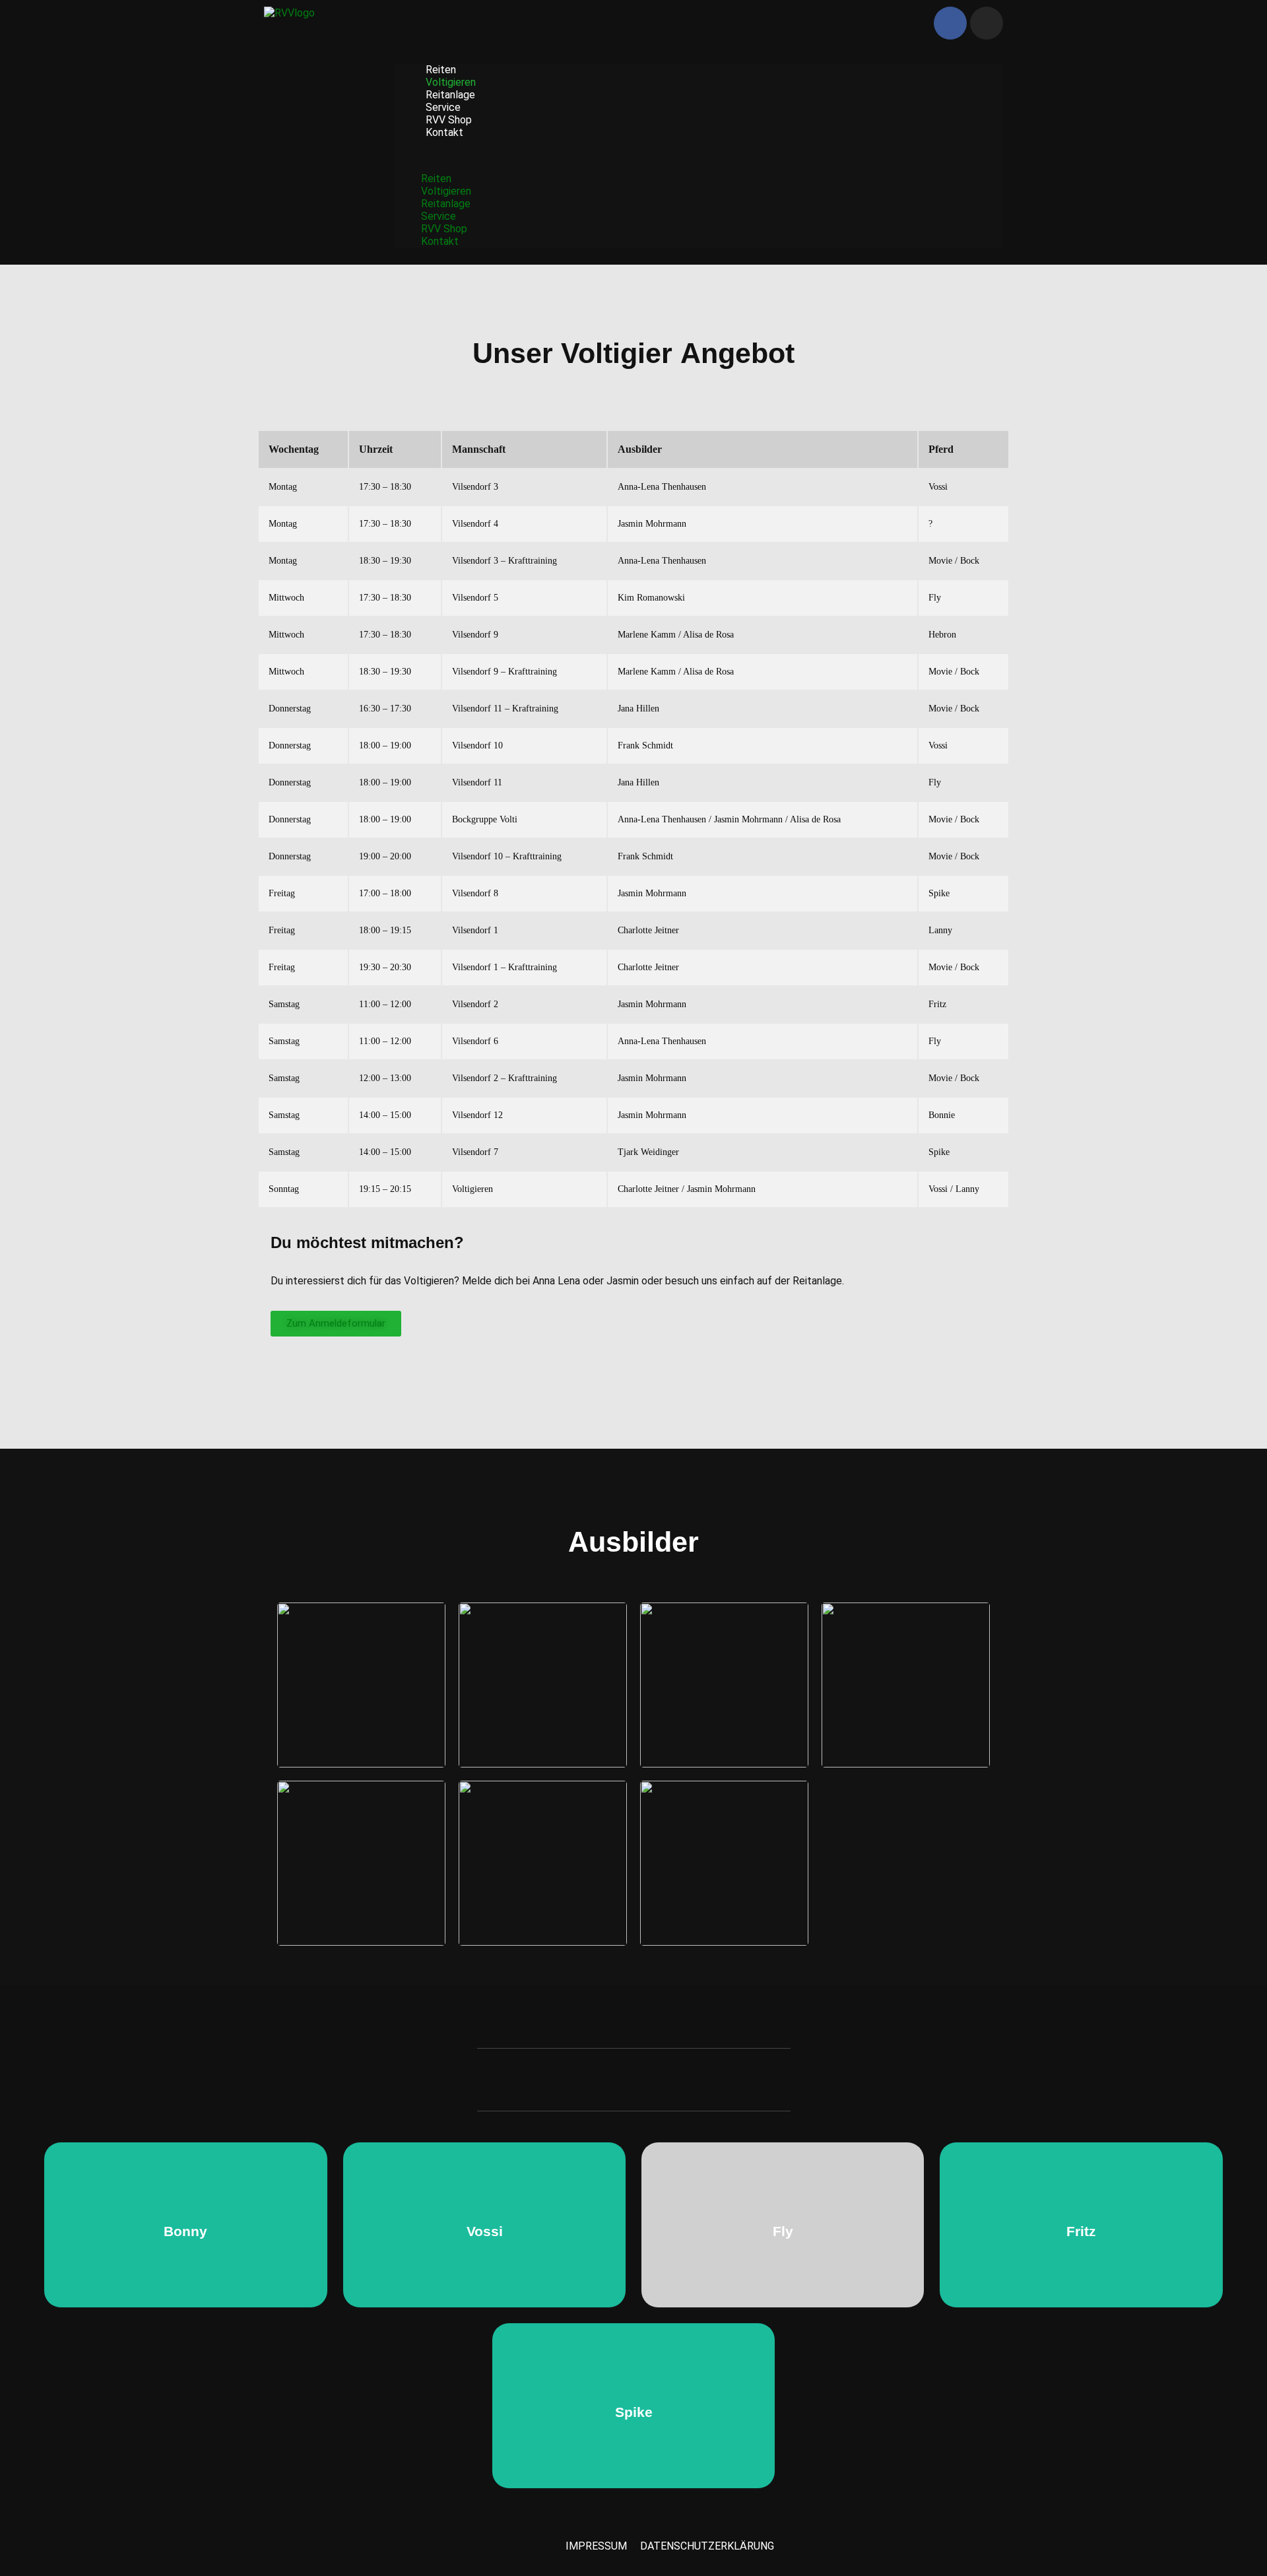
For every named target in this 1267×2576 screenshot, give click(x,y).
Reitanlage (450, 95)
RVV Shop (449, 120)
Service (443, 107)
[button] (699, 155)
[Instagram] (987, 23)
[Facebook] (950, 23)
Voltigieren (451, 82)
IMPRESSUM (596, 2546)
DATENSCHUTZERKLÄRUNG (707, 2546)
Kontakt (444, 132)
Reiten (441, 70)
